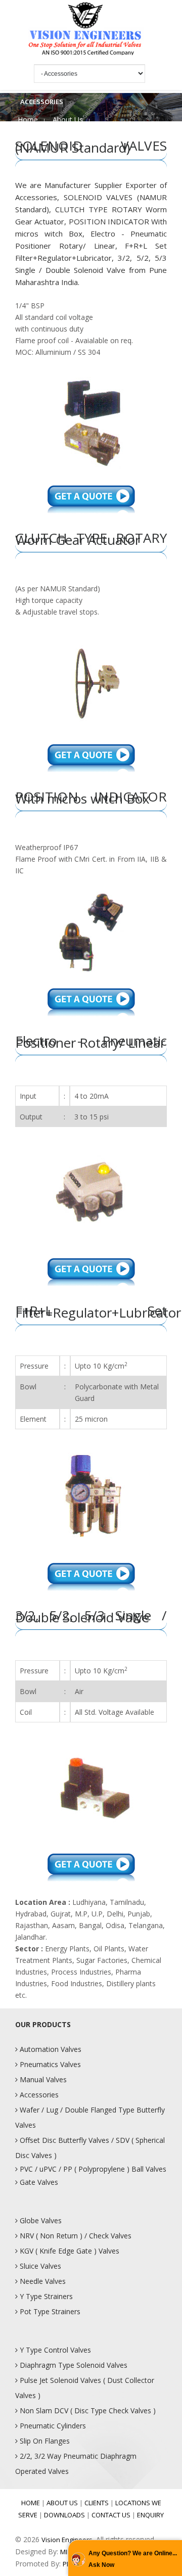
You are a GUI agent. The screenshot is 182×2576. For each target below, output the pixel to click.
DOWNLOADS (64, 2515)
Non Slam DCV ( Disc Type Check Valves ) (87, 2410)
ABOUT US (62, 2503)
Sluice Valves (39, 2266)
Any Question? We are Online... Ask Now (133, 2559)
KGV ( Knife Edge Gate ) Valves (69, 2251)
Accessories (38, 2095)
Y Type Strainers (45, 2296)
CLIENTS (97, 2503)
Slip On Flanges (44, 2441)
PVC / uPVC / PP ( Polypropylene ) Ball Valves (92, 2169)
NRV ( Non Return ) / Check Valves (75, 2236)
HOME (31, 2503)
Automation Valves (50, 2049)
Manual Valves (42, 2079)
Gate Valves (38, 2182)
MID (66, 2552)
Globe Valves (40, 2220)
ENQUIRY (150, 2515)
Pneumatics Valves (49, 2064)
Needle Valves (42, 2281)
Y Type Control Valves (54, 2350)
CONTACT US (111, 2515)
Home (28, 120)
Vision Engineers (67, 2540)
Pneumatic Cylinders (52, 2426)
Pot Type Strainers (49, 2311)
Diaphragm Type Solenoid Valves (73, 2365)
